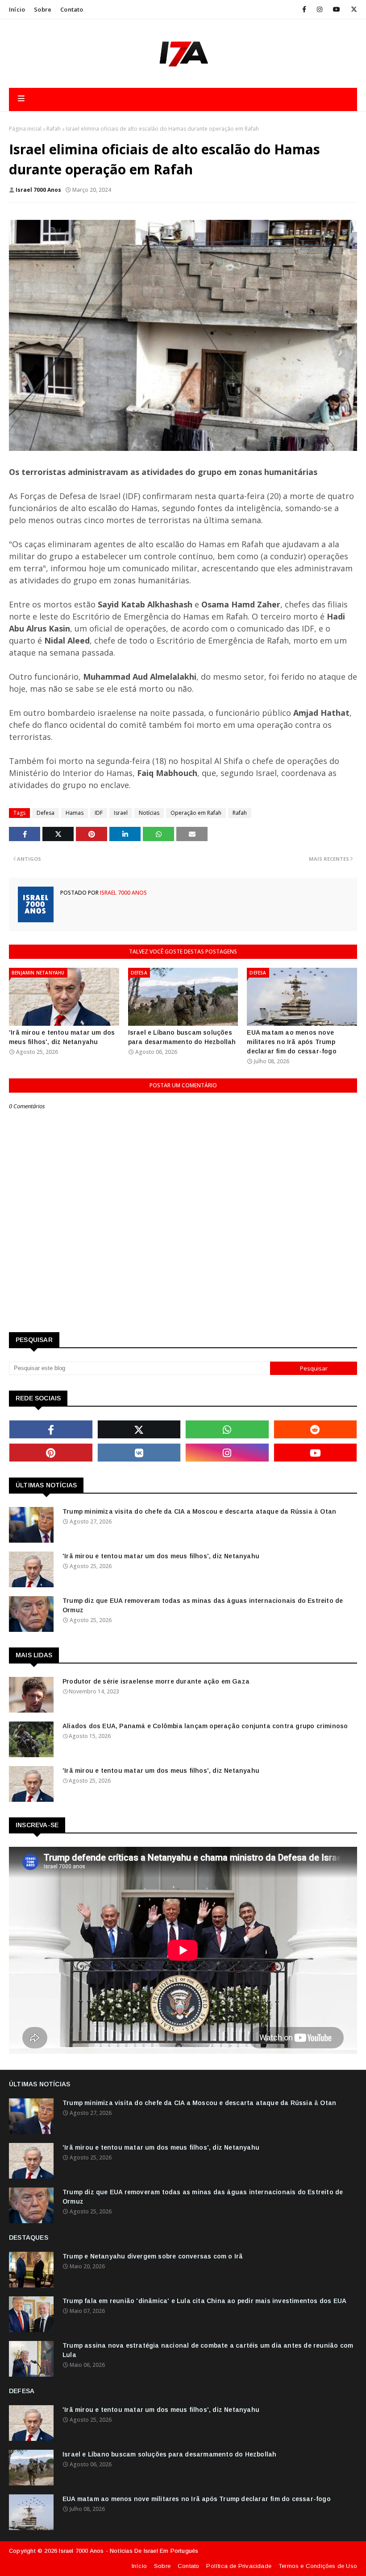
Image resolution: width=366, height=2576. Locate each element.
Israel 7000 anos (38, 190)
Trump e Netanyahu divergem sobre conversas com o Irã (153, 2256)
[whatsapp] (227, 1429)
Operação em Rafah (196, 813)
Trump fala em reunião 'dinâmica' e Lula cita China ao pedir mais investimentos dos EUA (204, 2301)
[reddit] (316, 1429)
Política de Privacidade (239, 2566)
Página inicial (25, 129)
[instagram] (320, 9)
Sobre (43, 9)
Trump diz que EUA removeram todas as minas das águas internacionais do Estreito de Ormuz (203, 1605)
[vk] (139, 1453)
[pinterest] (51, 1453)
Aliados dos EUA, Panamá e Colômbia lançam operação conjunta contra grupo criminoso (205, 1726)
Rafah (54, 129)
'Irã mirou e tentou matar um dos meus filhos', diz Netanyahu (62, 1037)
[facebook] (304, 9)
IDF (99, 813)
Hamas (75, 813)
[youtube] (337, 9)
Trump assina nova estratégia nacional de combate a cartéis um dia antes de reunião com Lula (208, 2350)
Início (17, 9)
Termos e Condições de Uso (318, 2566)
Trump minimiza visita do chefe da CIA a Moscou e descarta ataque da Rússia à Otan (199, 1511)
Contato (72, 9)
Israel (121, 813)
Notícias (149, 813)
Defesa (46, 813)
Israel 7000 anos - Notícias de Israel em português (129, 2551)
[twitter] (352, 9)
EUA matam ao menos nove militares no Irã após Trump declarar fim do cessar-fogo (291, 1042)
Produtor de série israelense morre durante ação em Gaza (156, 1681)
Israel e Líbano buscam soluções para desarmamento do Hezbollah (182, 1037)
